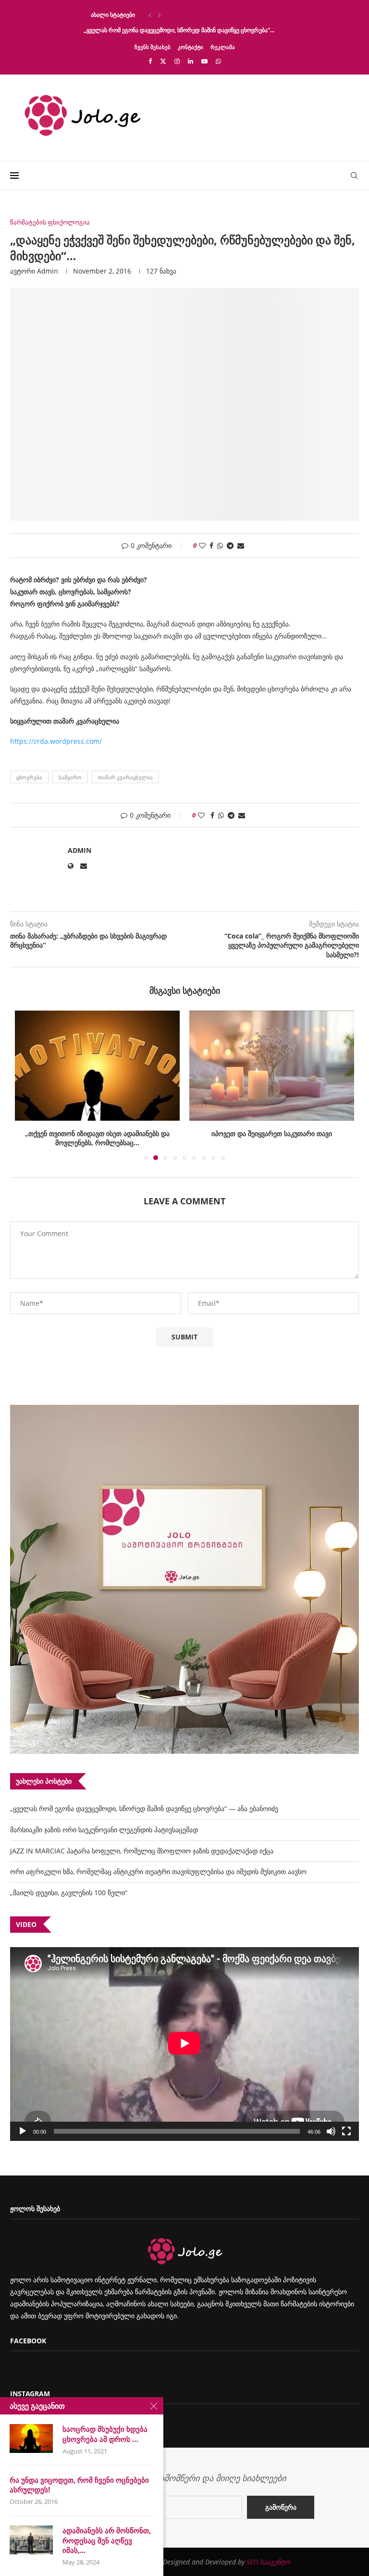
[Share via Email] (241, 545)
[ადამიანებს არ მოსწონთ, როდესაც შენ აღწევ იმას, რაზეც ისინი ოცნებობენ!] (31, 2540)
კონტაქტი (191, 47)
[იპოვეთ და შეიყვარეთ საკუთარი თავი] (272, 1066)
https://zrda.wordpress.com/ (56, 741)
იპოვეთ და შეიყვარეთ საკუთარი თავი (272, 1133)
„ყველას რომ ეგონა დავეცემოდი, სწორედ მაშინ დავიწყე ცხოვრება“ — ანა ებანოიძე (144, 1808)
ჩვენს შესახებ (153, 47)
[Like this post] (202, 545)
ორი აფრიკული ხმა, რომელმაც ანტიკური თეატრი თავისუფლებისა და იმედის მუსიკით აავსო (158, 1871)
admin (48, 271)
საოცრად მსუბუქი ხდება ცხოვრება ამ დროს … (105, 2434)
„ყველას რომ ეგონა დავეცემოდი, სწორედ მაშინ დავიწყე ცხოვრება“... (179, 30)
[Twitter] (163, 61)
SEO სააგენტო (268, 2562)
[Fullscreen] (346, 2131)
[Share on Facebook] (211, 545)
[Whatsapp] (218, 61)
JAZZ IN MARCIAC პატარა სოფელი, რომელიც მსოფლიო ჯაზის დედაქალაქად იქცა (142, 1851)
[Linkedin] (191, 61)
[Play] (23, 2131)
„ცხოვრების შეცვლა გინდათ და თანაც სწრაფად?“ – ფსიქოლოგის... (177, 15)
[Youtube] (204, 61)
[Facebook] (150, 61)
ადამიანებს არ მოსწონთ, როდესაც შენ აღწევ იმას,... (107, 2540)
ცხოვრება (29, 777)
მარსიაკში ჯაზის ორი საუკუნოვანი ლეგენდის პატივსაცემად (104, 1830)
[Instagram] (177, 61)
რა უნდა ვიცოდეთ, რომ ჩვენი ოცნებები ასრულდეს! (79, 2485)
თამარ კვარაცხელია (125, 777)
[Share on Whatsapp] (220, 545)
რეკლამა (223, 47)
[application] (184, 2044)
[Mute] (331, 2131)
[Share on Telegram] (230, 545)
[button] (150, 15)
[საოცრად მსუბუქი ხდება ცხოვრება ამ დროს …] (31, 2438)
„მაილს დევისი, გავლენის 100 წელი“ (69, 1893)
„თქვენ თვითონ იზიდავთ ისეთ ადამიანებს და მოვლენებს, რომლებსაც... (97, 1138)
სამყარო (70, 777)
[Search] (354, 175)
